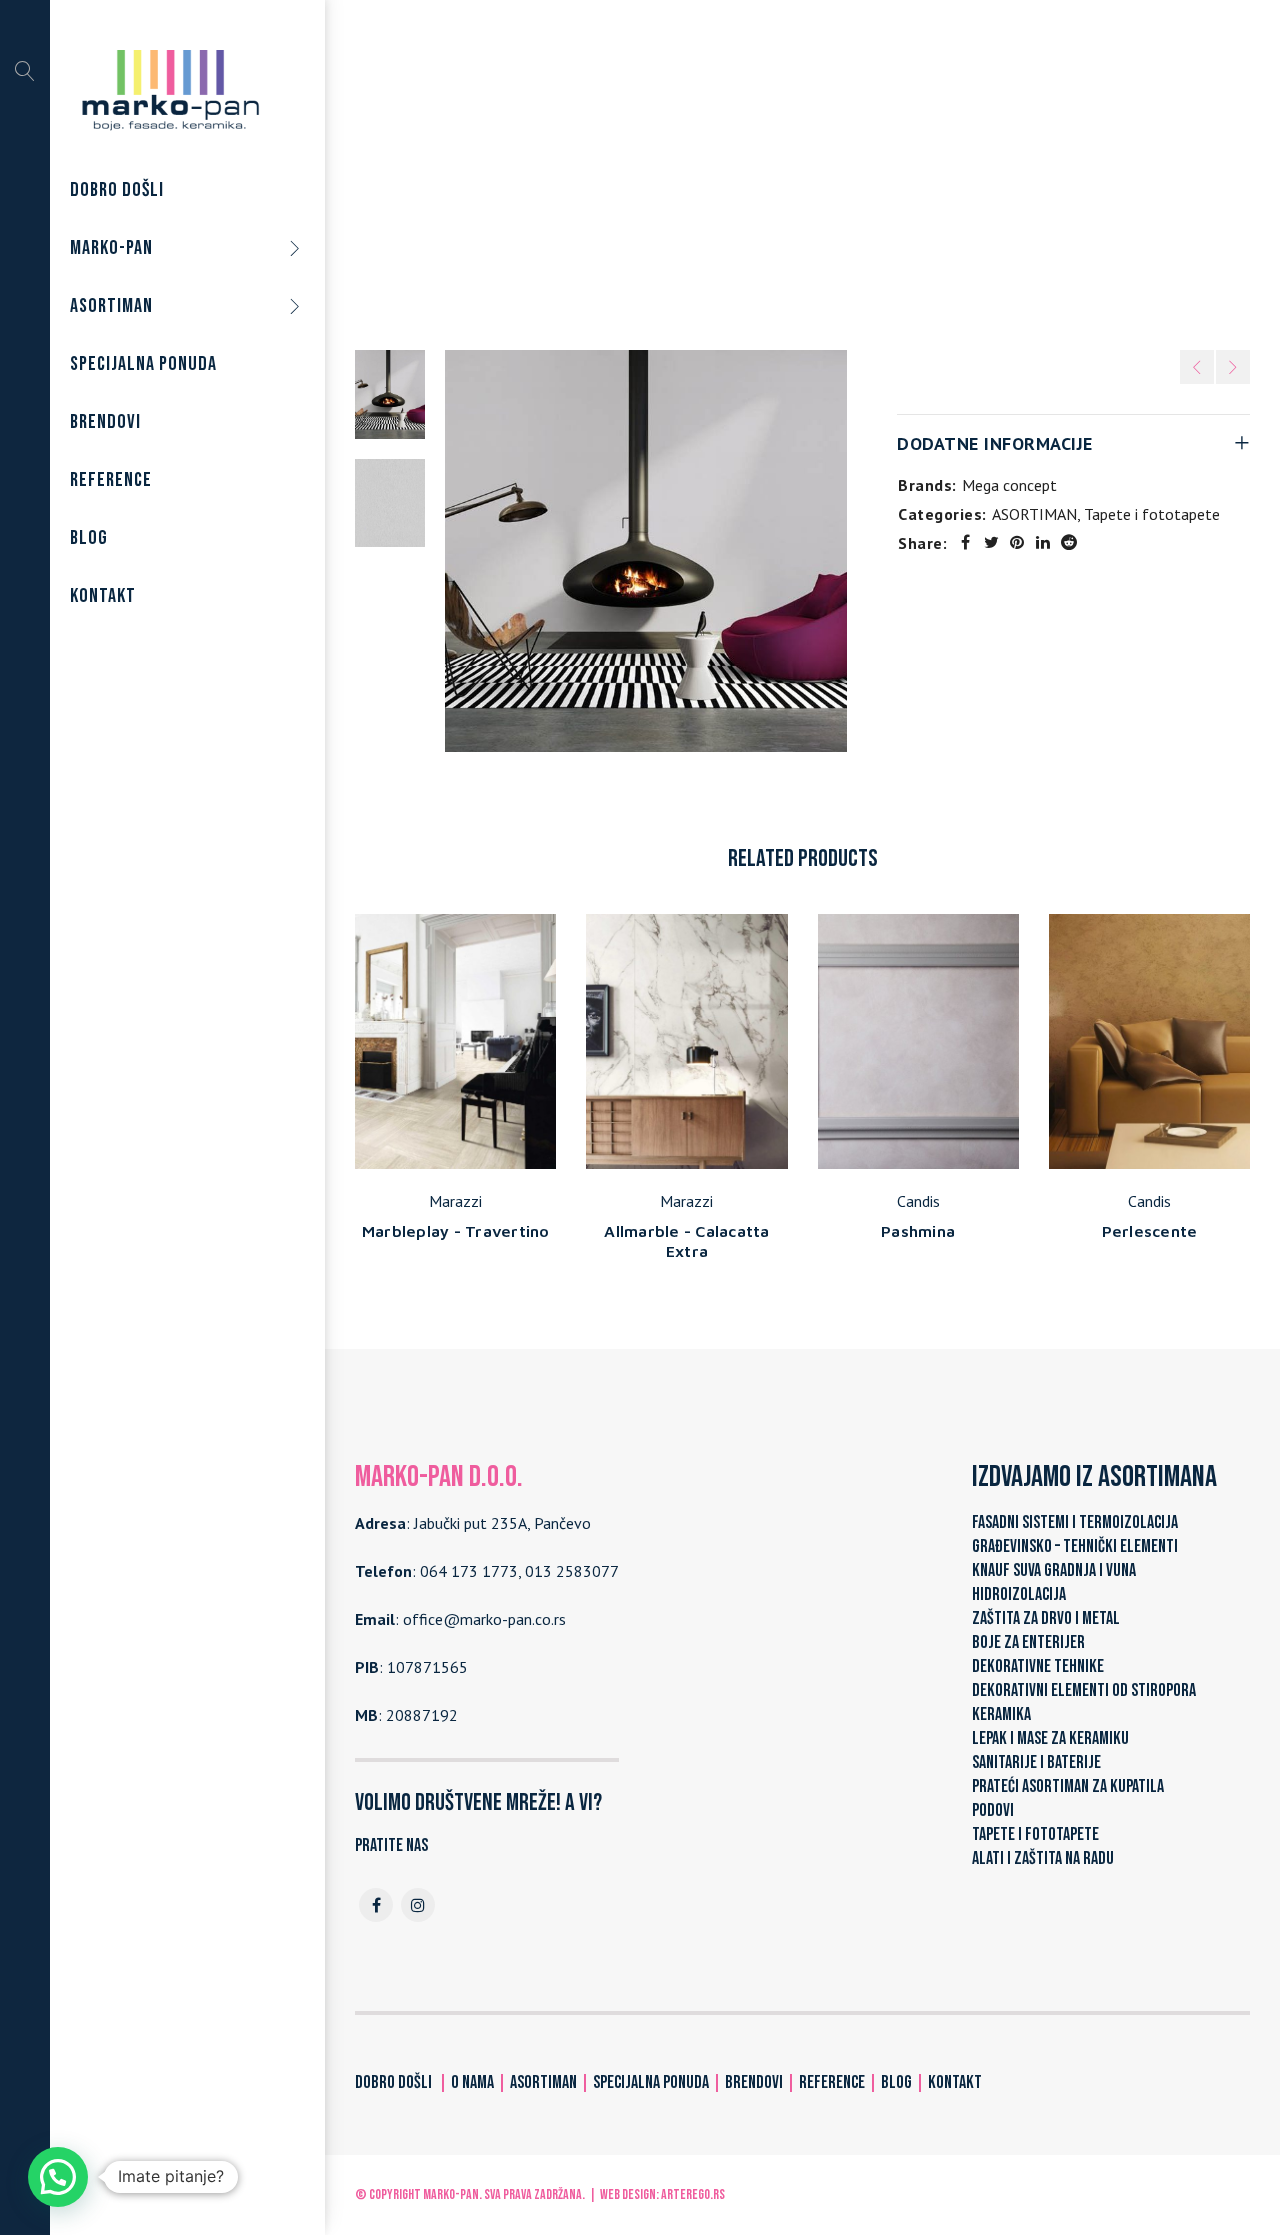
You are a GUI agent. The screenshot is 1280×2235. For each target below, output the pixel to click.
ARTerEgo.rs (693, 2194)
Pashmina (918, 1231)
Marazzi (455, 1201)
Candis (918, 1201)
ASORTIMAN (656, 179)
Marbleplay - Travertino (456, 1231)
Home (574, 179)
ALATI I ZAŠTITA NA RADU (1043, 1858)
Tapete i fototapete (786, 179)
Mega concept (1009, 485)
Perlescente (1150, 1231)
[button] (58, 2177)
